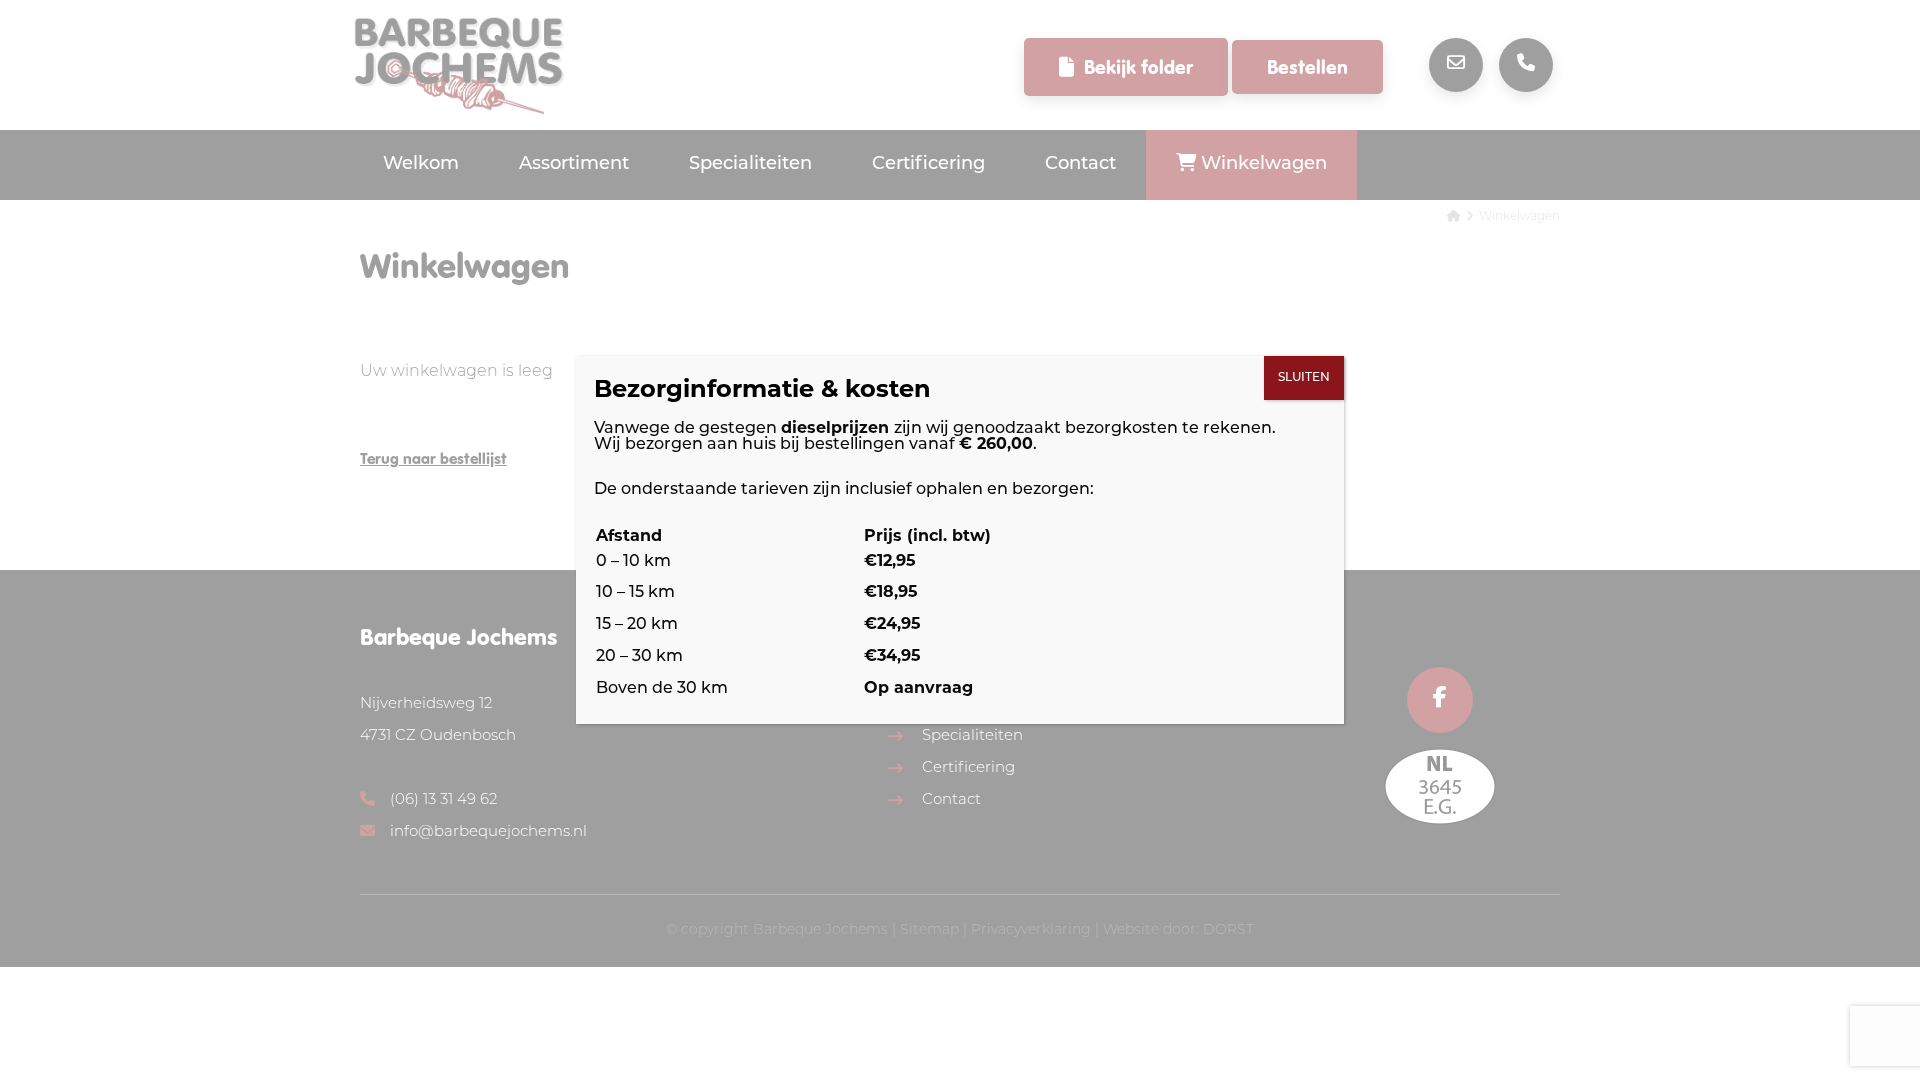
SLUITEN (1304, 378)
